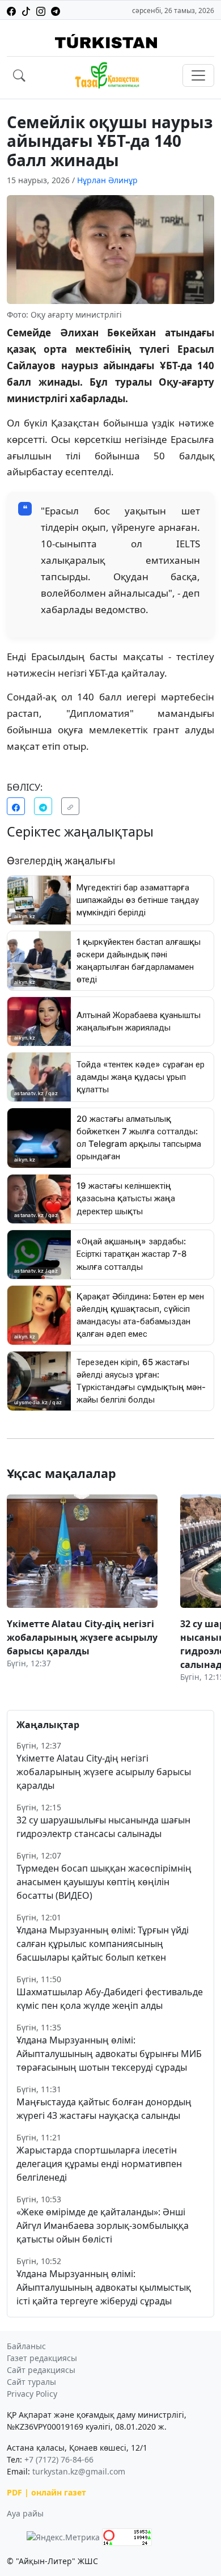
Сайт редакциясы (41, 2370)
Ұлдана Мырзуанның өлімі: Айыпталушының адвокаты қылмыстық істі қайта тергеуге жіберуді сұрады (104, 2287)
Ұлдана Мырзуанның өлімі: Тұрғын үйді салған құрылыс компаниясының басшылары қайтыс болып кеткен (103, 1944)
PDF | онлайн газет (46, 2492)
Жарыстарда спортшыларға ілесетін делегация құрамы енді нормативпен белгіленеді (99, 2164)
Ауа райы (25, 2513)
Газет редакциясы (42, 2358)
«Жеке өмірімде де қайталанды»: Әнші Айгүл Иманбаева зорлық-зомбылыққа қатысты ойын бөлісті (103, 2226)
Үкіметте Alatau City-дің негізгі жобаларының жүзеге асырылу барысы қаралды (104, 1772)
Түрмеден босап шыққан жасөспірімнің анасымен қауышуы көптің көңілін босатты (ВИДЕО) (104, 1882)
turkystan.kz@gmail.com (79, 2471)
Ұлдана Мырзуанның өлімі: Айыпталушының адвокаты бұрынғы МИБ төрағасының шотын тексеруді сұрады (109, 2054)
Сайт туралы (31, 2382)
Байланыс (26, 2346)
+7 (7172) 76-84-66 (59, 2459)
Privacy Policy (32, 2394)
